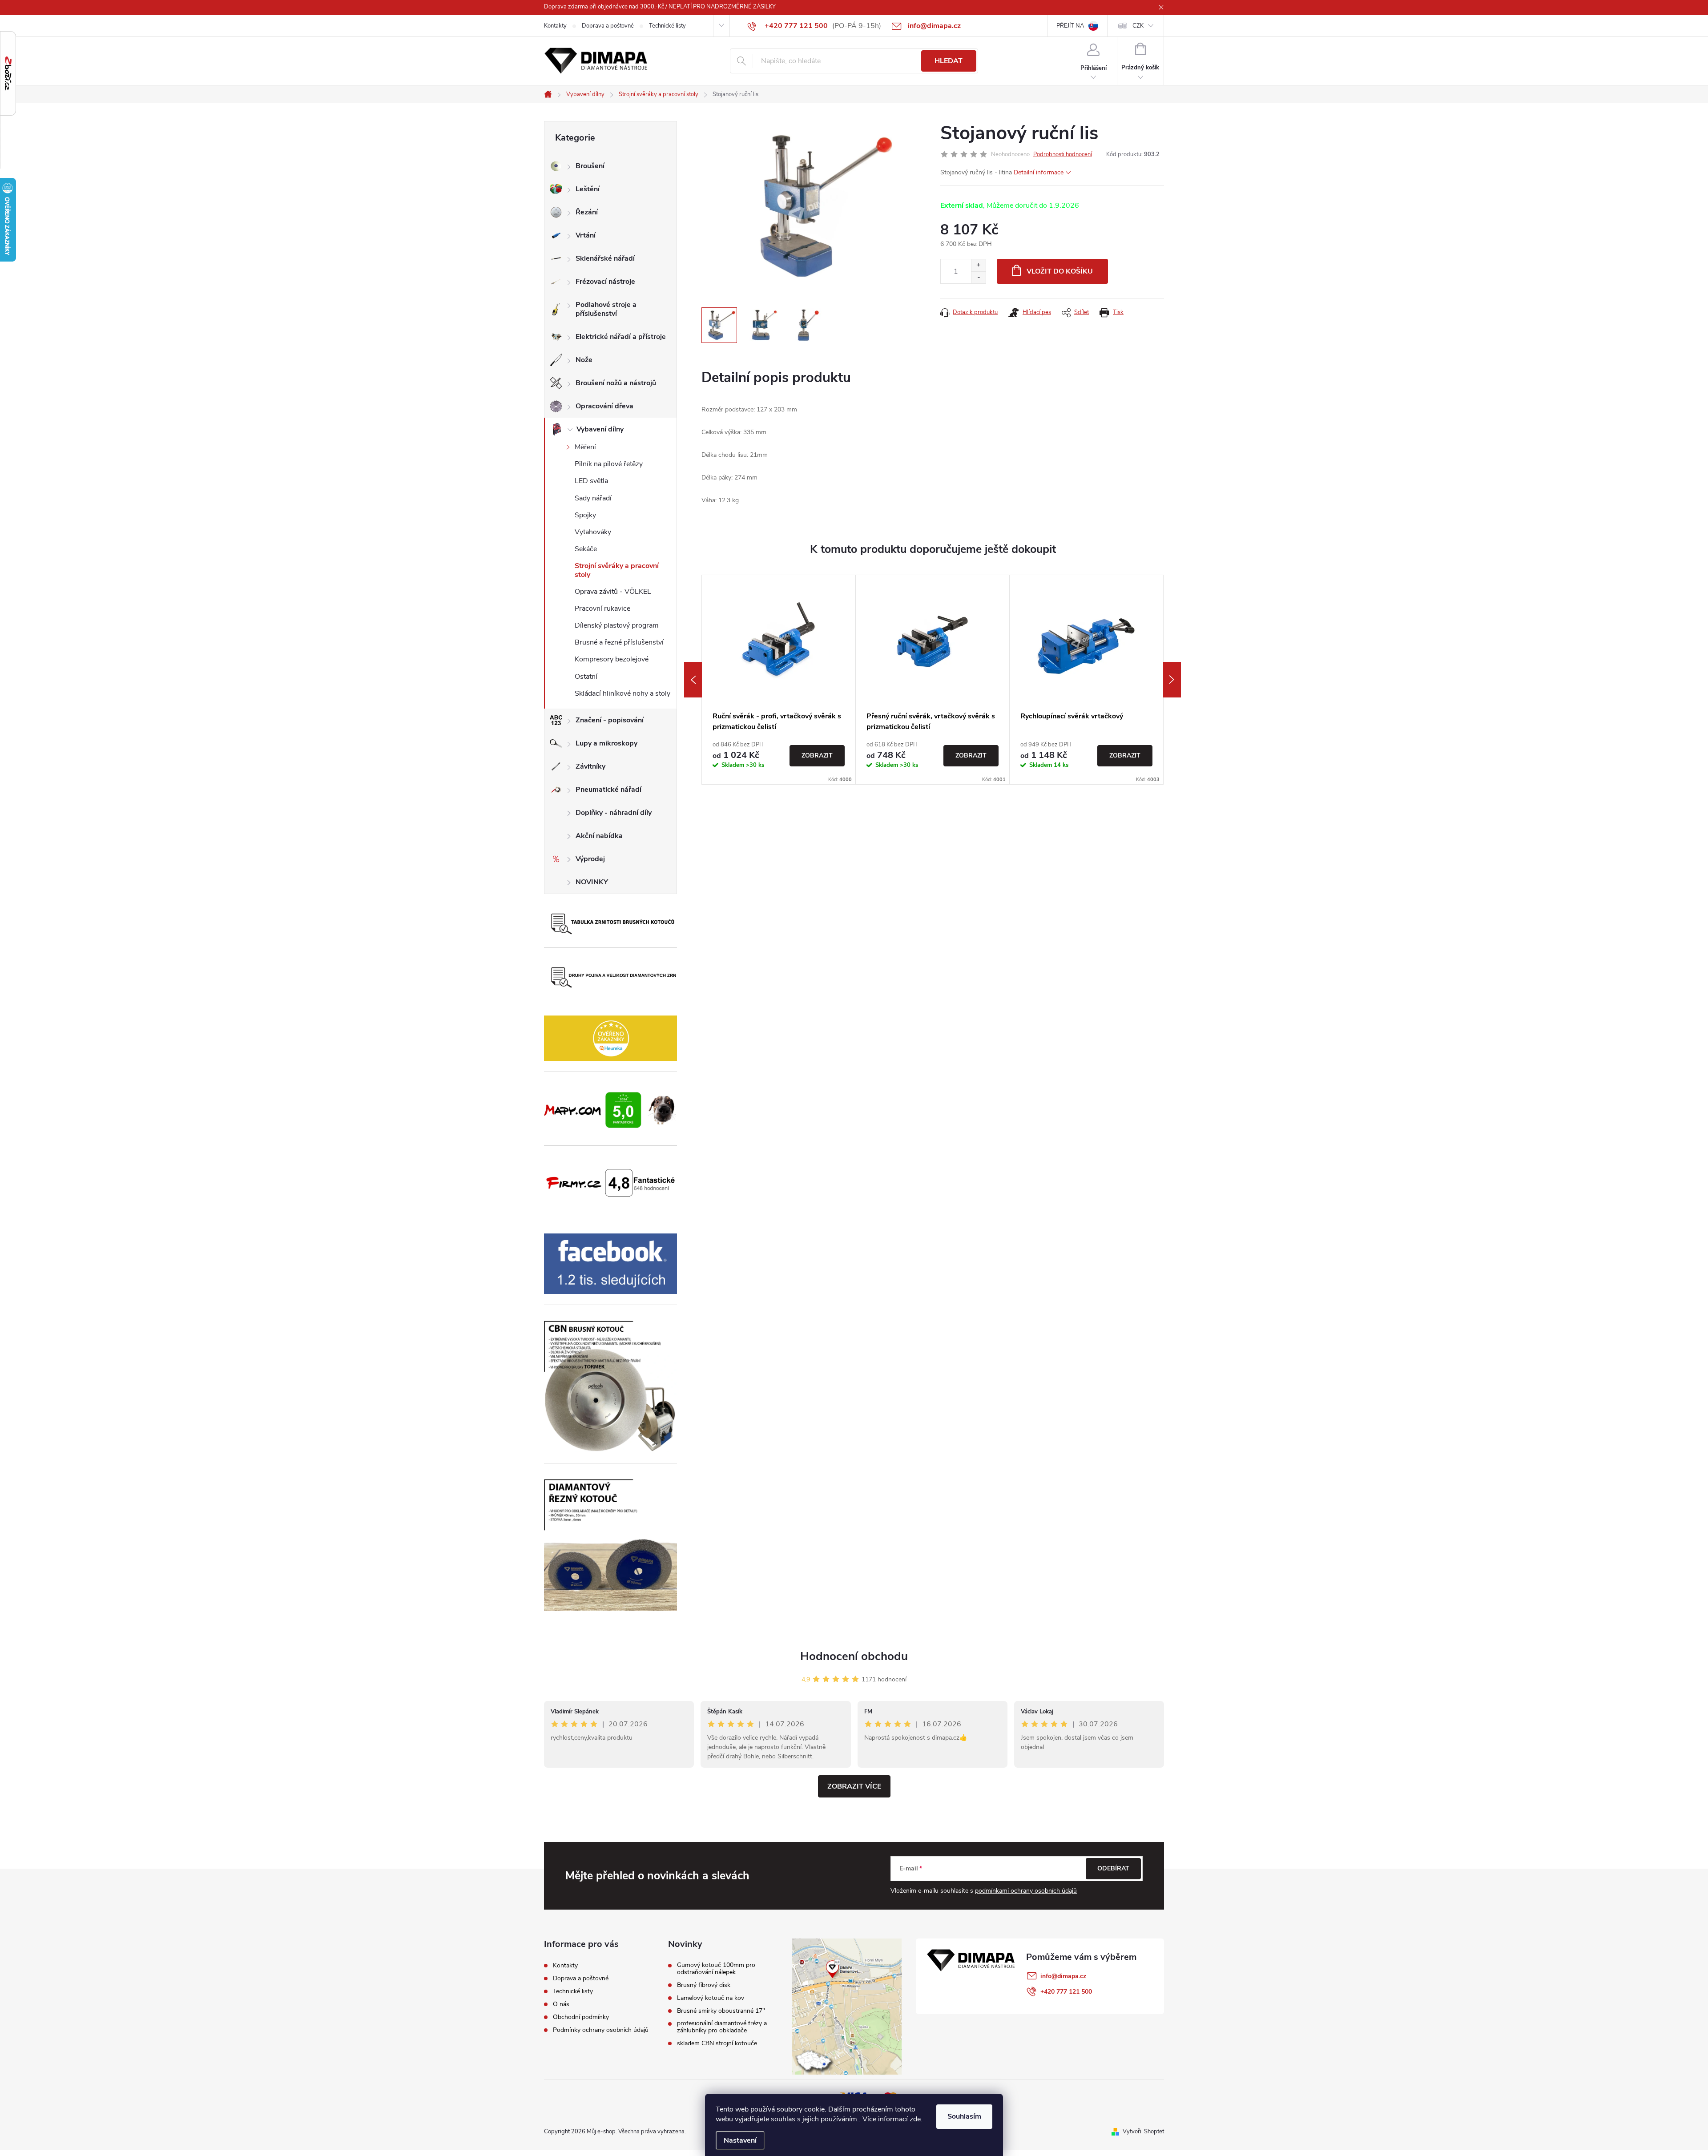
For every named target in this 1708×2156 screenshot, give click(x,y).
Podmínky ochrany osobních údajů (601, 2030)
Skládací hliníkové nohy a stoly (622, 693)
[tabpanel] (779, 680)
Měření (585, 447)
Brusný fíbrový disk (704, 1985)
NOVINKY (592, 882)
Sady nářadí (593, 498)
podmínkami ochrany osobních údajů (1026, 1891)
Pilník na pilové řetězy (609, 464)
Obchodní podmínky (581, 2017)
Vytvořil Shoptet (1143, 2132)
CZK (1138, 26)
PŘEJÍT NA (1070, 26)
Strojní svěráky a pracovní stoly (617, 570)
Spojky (585, 515)
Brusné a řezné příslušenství (619, 642)
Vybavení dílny (600, 429)
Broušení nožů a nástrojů (616, 383)
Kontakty (555, 26)
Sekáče (586, 549)
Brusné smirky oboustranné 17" (721, 2011)
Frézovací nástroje (605, 282)
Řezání (587, 212)
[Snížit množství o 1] (978, 277)
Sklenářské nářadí (605, 258)
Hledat (949, 61)
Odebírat (1113, 1868)
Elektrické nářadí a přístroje (621, 337)
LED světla (591, 481)
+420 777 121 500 (1066, 1992)
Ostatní (586, 677)
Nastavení (740, 2140)
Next (1172, 680)
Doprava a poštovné (608, 26)
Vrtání (586, 235)
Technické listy (667, 26)
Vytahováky (593, 532)
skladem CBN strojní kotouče (717, 2043)
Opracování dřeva (604, 406)
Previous (693, 680)
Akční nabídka (599, 836)
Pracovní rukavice (602, 609)
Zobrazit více (854, 1786)
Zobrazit (817, 756)
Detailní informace (1039, 172)
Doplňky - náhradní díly (614, 813)
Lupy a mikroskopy (606, 743)
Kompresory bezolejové (612, 659)
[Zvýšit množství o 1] (978, 265)
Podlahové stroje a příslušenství (606, 309)
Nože (584, 360)
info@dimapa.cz (1063, 1976)
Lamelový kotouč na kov (711, 1998)
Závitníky (590, 766)
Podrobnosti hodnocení (1063, 154)
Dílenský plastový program (617, 625)
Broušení (590, 166)
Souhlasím (964, 2116)
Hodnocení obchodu (854, 1656)
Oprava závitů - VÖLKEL (613, 592)
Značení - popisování (610, 720)
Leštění (588, 189)
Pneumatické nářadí (608, 790)
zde (915, 2119)
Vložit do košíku (1060, 271)
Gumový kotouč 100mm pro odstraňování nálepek (716, 1969)
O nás (561, 2004)
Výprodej (590, 859)
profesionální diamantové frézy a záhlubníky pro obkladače (722, 2027)
